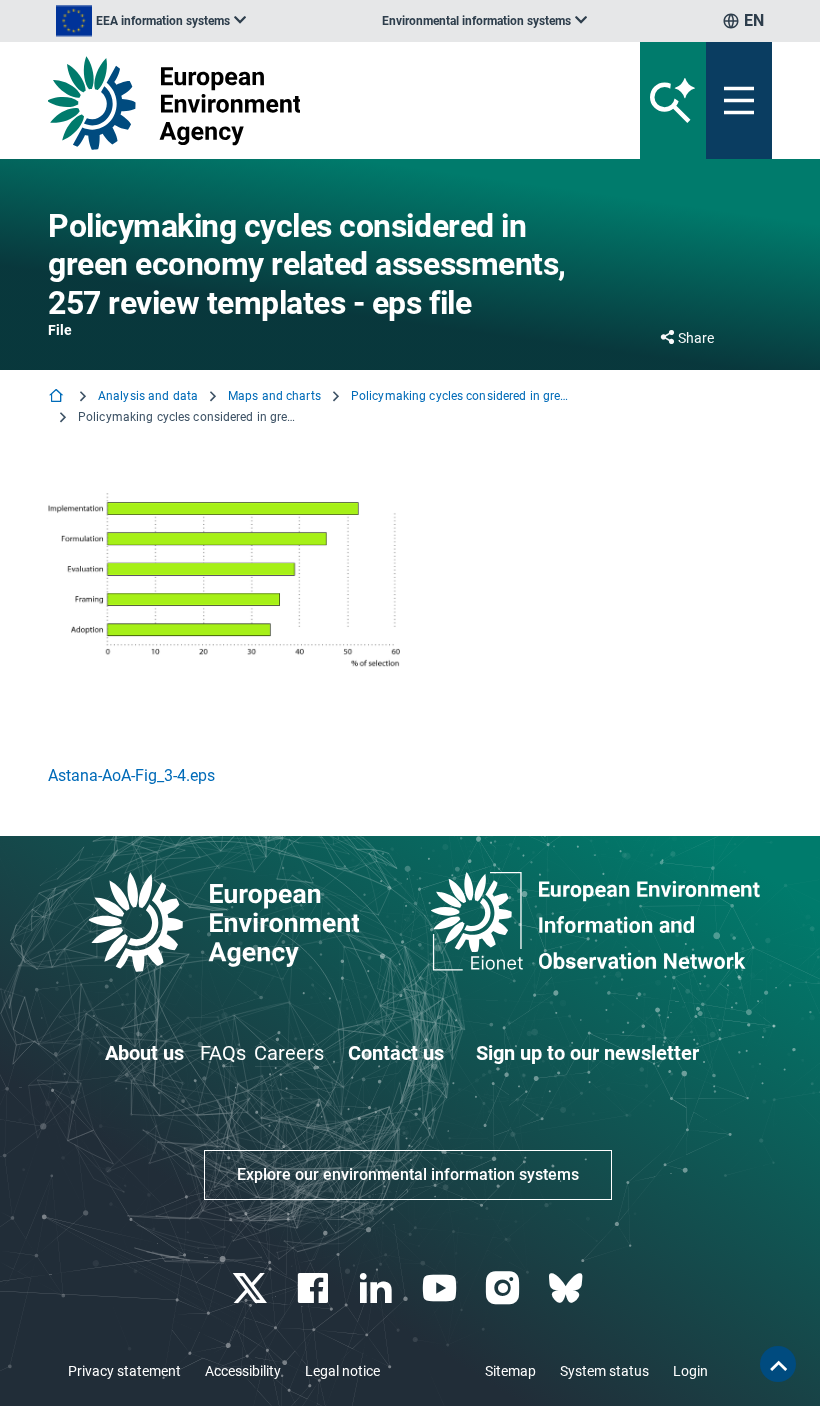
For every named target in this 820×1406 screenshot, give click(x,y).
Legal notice (342, 1371)
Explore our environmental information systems (408, 1174)
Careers (289, 1053)
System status (604, 1371)
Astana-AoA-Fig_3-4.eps (131, 775)
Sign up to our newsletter (587, 1053)
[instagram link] (504, 1288)
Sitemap (510, 1371)
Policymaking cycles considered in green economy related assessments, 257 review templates (461, 396)
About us (144, 1053)
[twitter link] (251, 1288)
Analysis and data (148, 396)
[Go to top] (778, 1364)
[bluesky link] (567, 1288)
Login (690, 1371)
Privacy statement (124, 1371)
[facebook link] (315, 1288)
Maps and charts (274, 396)
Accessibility (243, 1371)
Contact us (396, 1053)
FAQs (223, 1053)
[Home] (58, 397)
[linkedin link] (378, 1288)
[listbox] (151, 21)
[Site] (284, 103)
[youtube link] (441, 1288)
